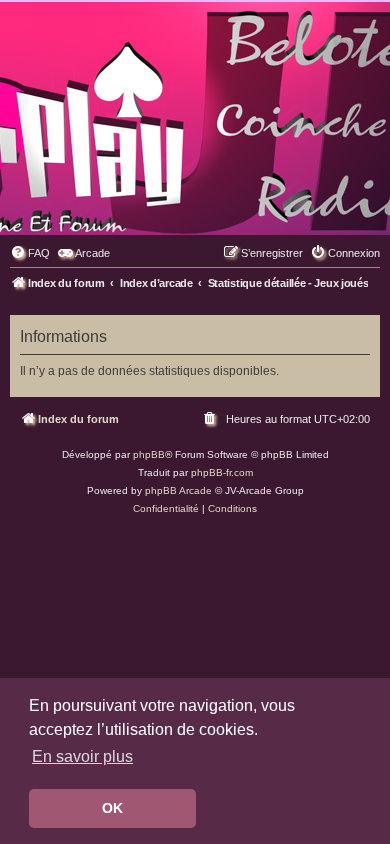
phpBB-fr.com (222, 472)
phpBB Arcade (178, 490)
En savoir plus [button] (82, 756)
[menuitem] (30, 253)
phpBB (149, 454)
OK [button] (112, 808)
